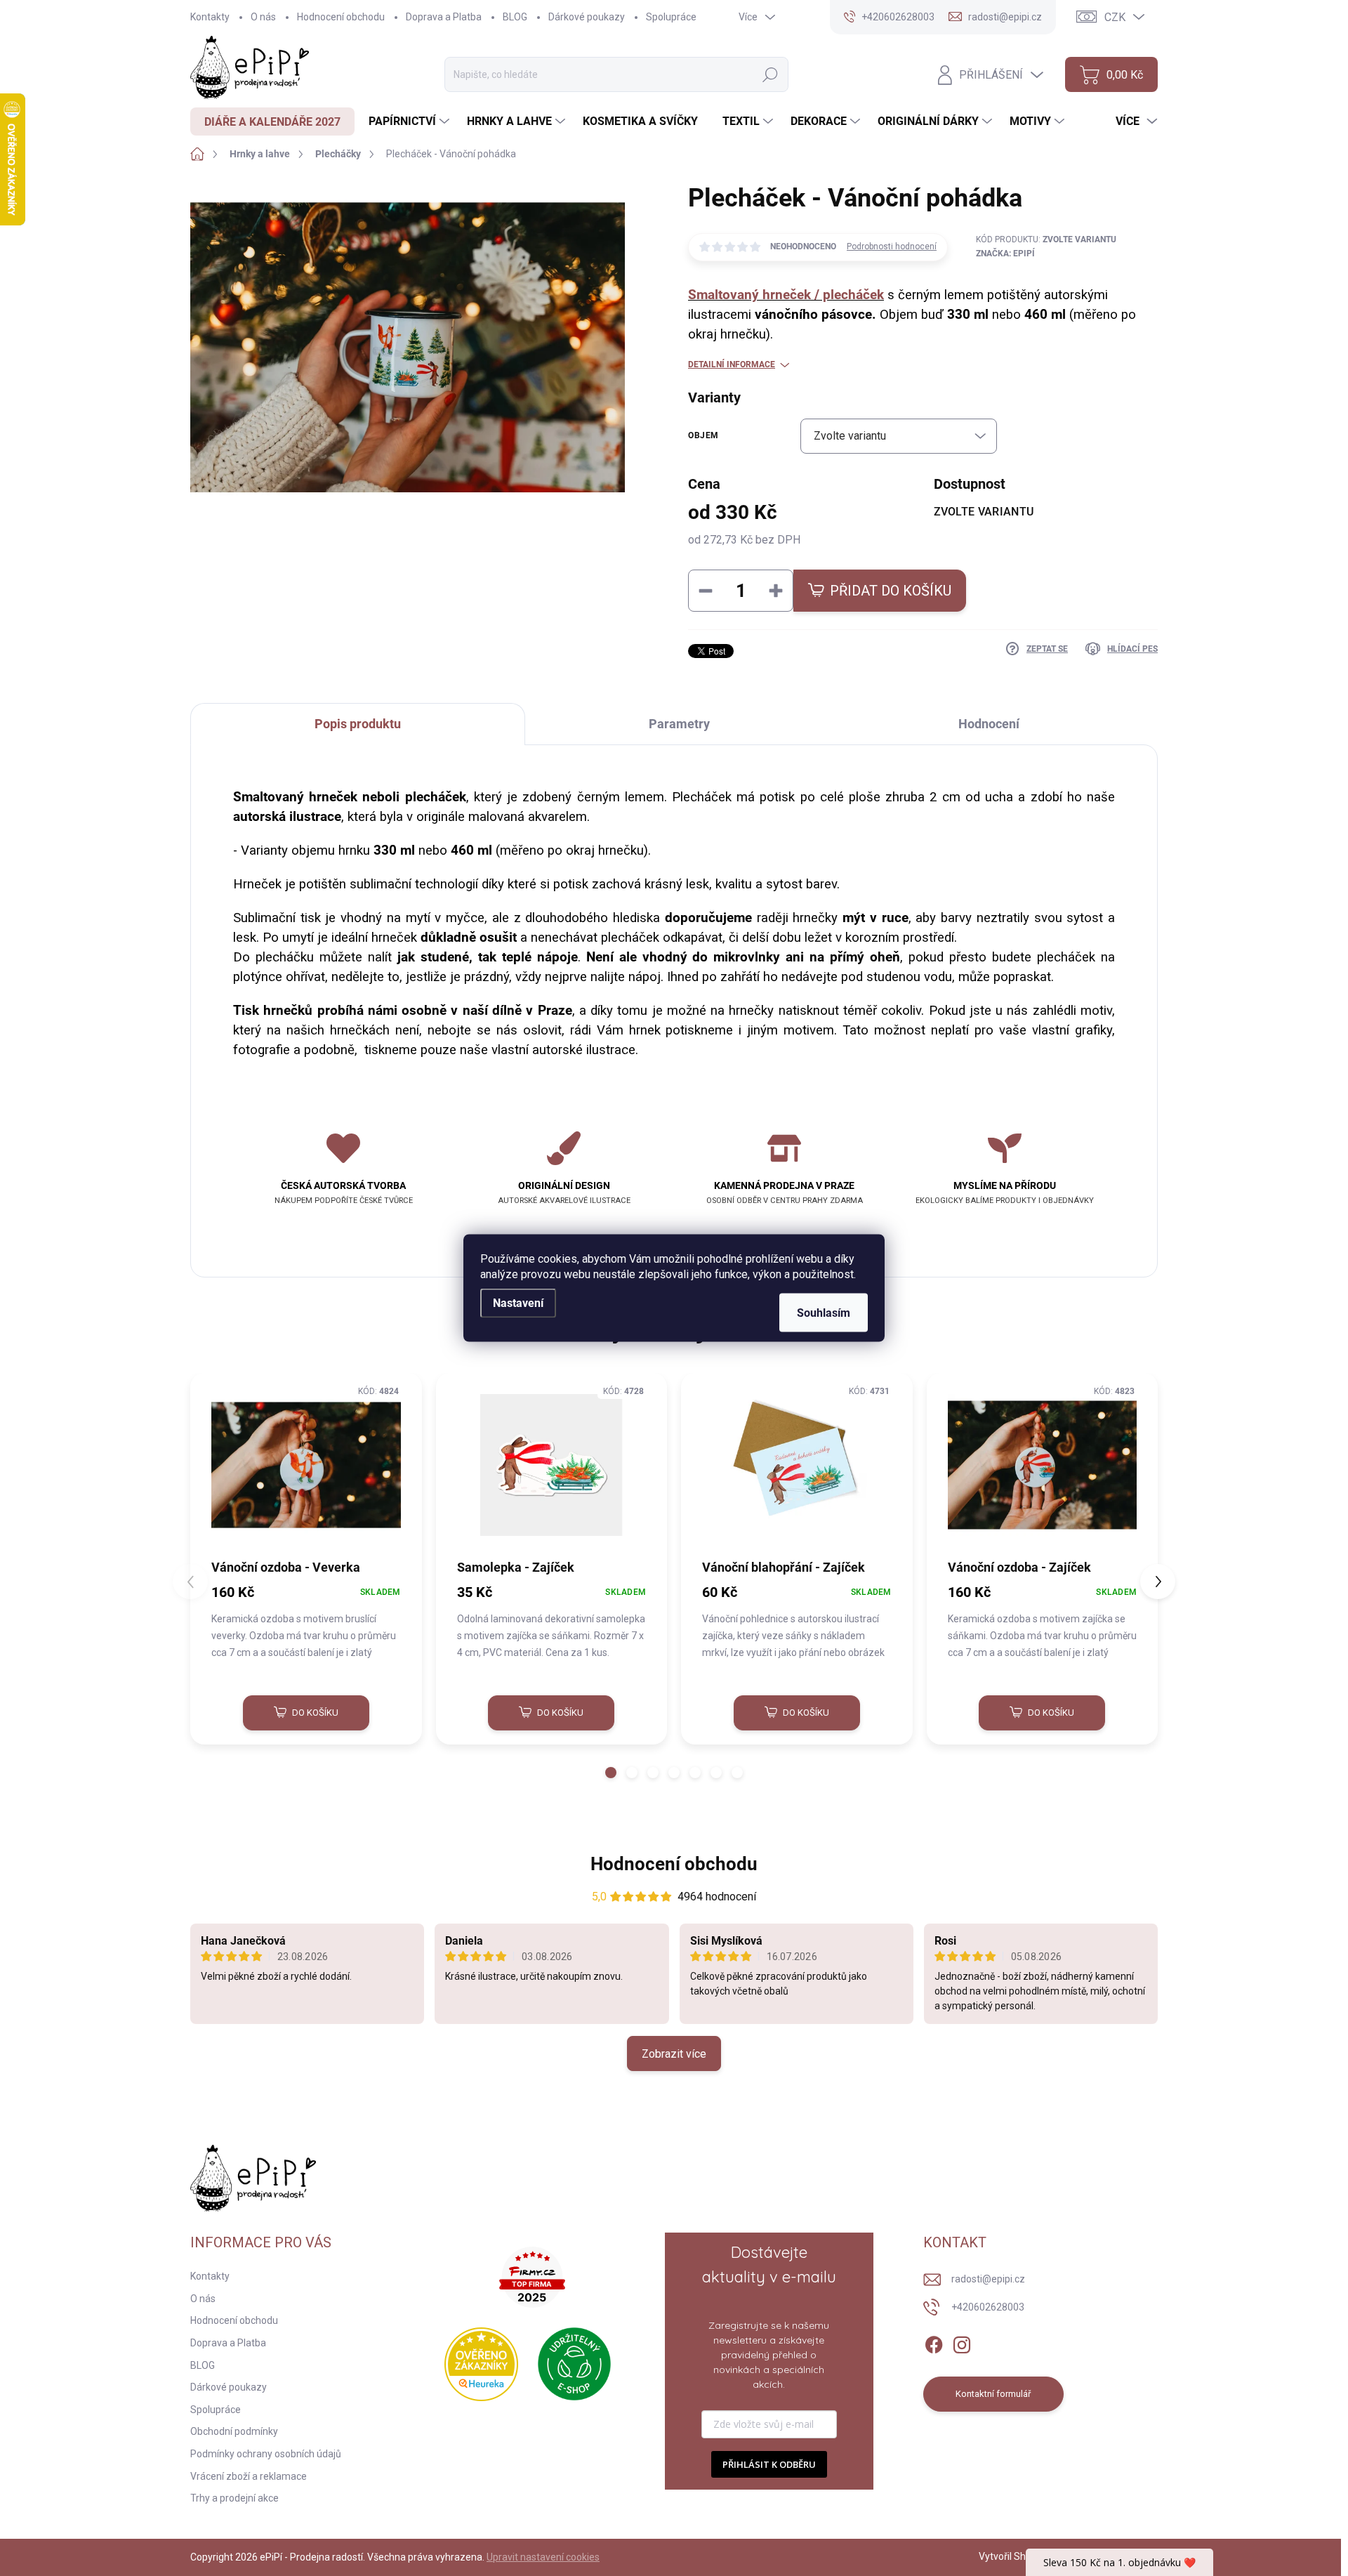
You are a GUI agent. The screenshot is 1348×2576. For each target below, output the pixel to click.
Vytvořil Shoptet (1014, 2556)
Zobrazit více (674, 2054)
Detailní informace (732, 364)
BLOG (515, 17)
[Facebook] (934, 2342)
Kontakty (210, 17)
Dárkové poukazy (587, 17)
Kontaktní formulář (993, 2394)
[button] (611, 1773)
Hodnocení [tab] (989, 724)
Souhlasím (824, 1313)
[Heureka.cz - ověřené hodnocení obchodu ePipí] (481, 2364)
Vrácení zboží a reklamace (249, 2476)
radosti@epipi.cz (988, 2279)
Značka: (1005, 254)
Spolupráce (671, 17)
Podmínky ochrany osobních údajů (266, 2454)
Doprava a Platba (444, 17)
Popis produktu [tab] (358, 724)
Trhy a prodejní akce (234, 2498)
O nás (263, 17)
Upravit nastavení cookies (543, 2557)
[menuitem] (272, 121)
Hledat (770, 75)
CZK (1115, 17)
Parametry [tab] (679, 724)
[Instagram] (962, 2342)
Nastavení (518, 1303)
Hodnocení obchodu (341, 17)
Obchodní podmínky (234, 2431)
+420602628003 (988, 2307)
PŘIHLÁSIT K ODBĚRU (769, 2464)
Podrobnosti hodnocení (892, 247)
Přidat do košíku (891, 591)
